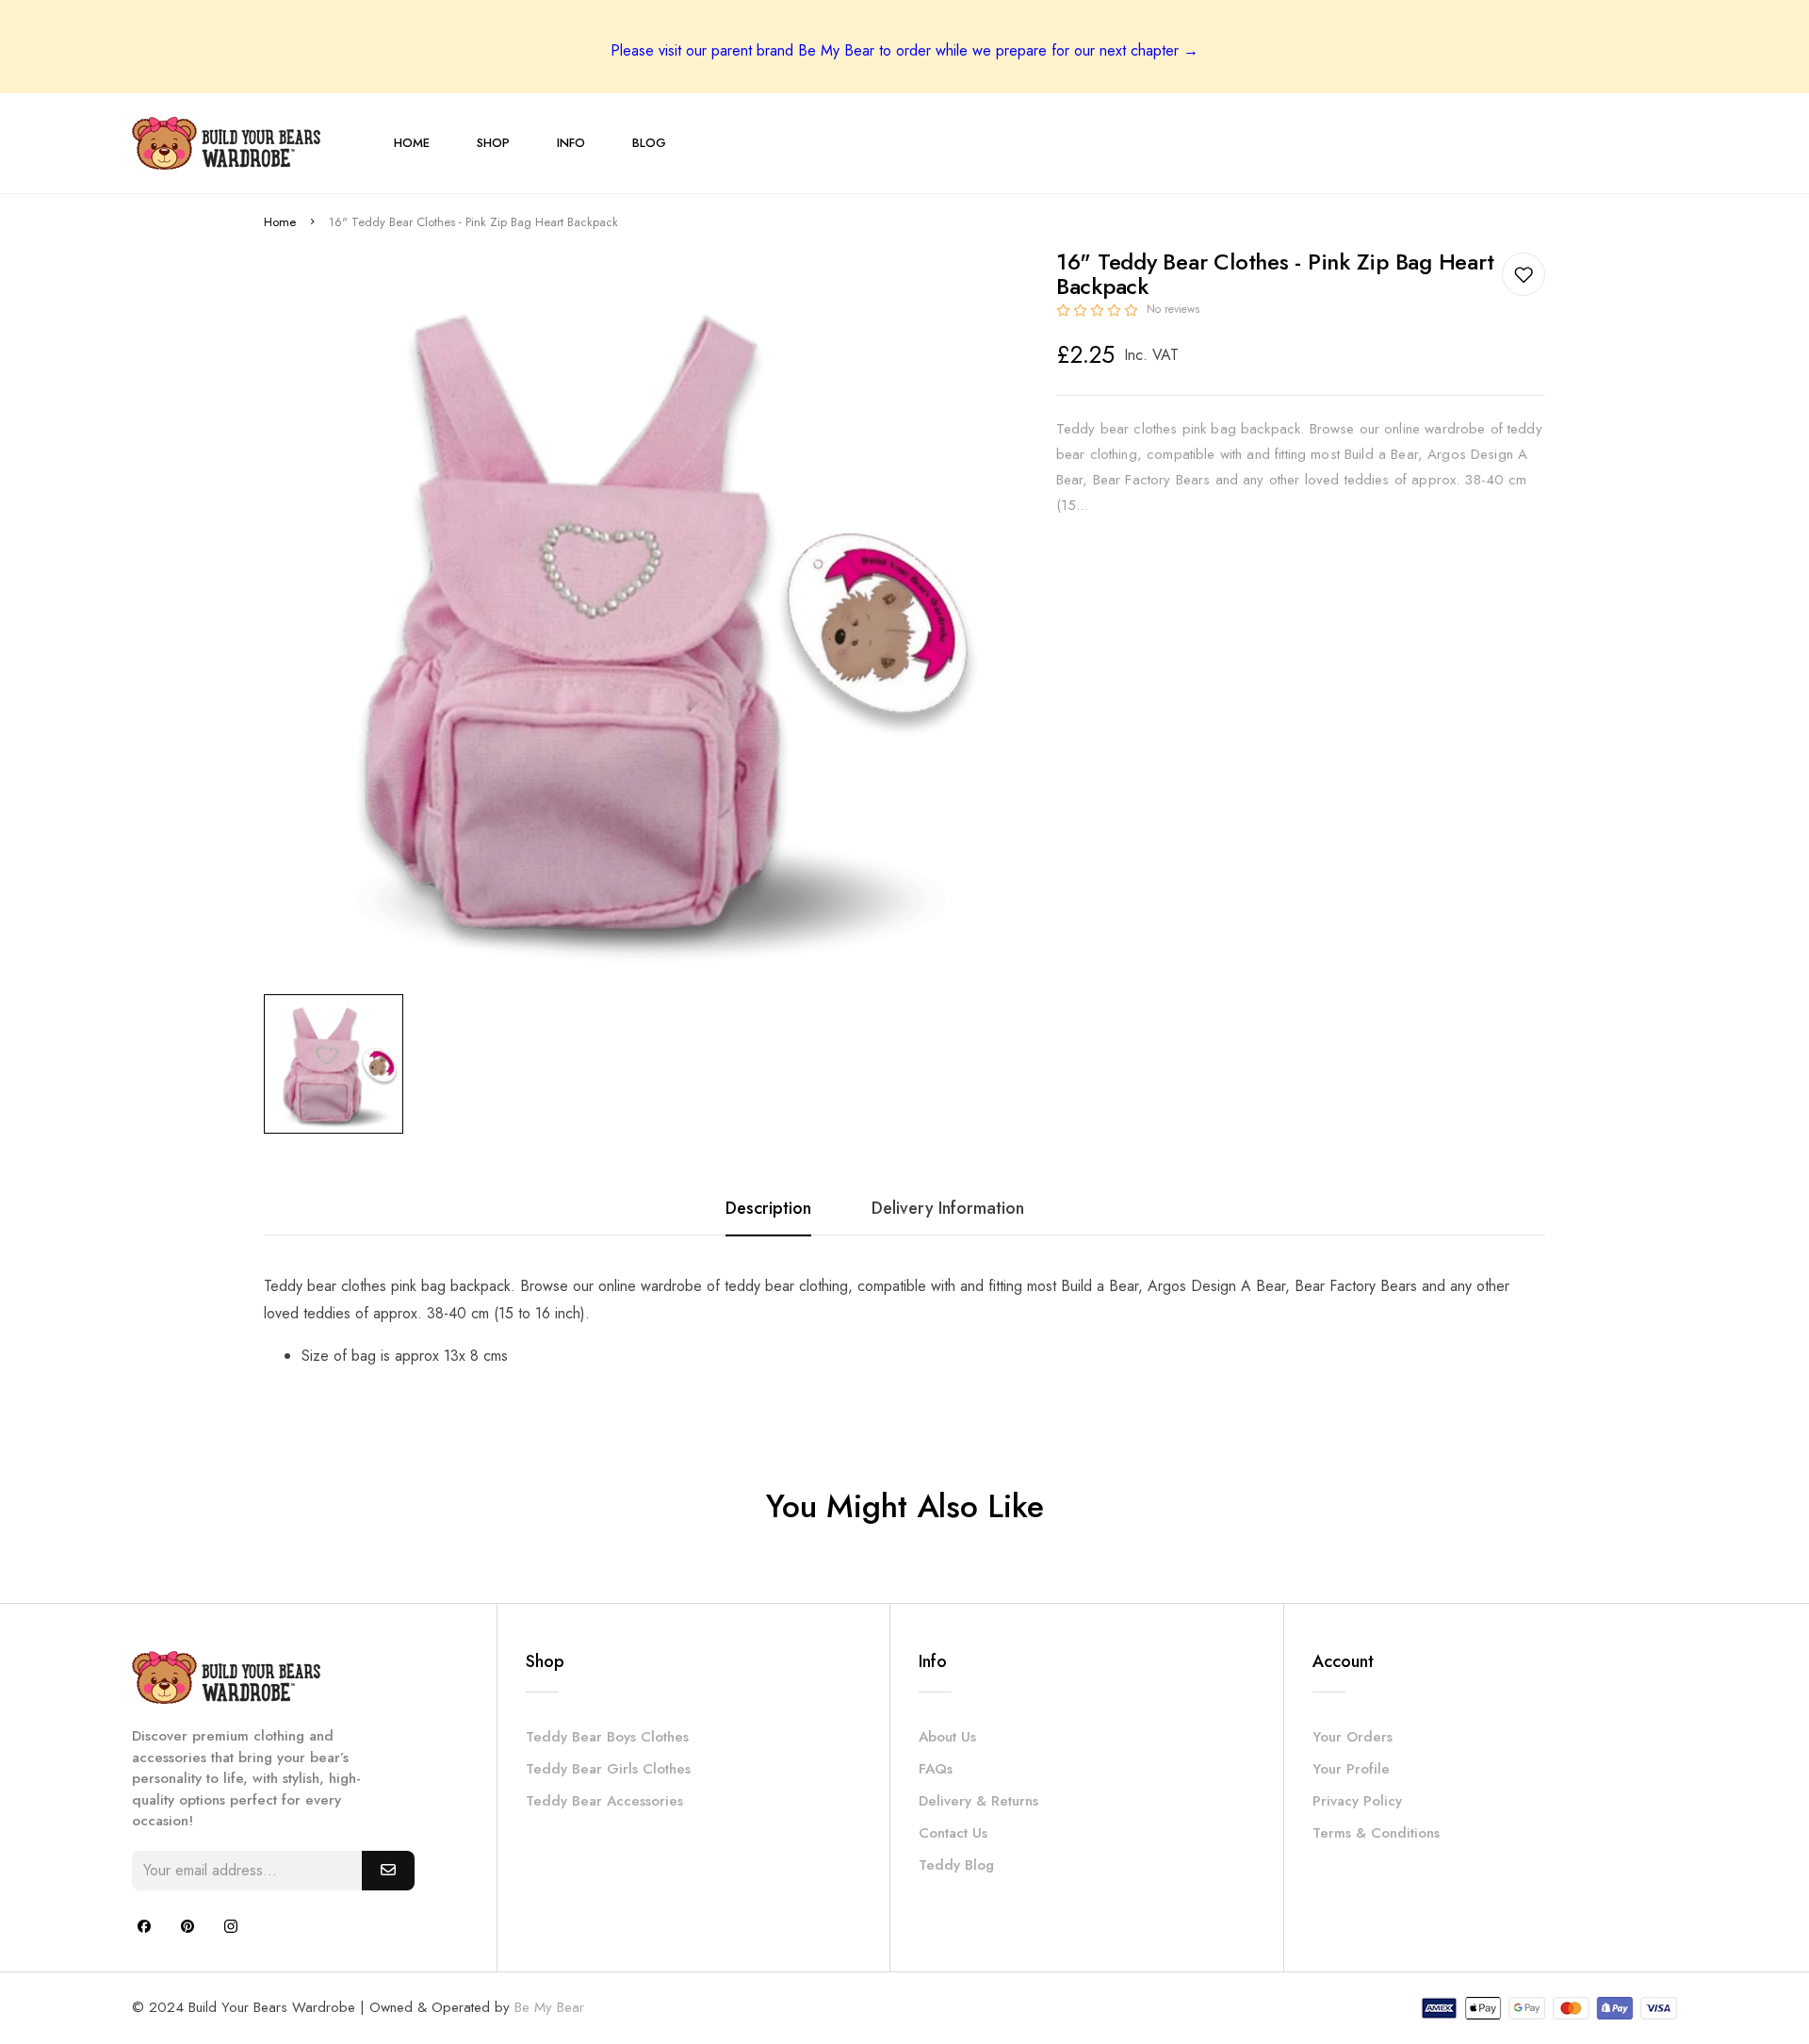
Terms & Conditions (1376, 1833)
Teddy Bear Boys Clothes (607, 1737)
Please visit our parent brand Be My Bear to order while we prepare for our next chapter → (904, 50)
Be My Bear (549, 2007)
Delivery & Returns (978, 1801)
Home (280, 222)
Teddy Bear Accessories (604, 1801)
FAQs (936, 1769)
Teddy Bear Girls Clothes (608, 1769)
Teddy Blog (956, 1865)
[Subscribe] (388, 1871)
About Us (947, 1737)
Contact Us (953, 1833)
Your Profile (1351, 1769)
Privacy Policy (1357, 1801)
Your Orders (1353, 1737)
